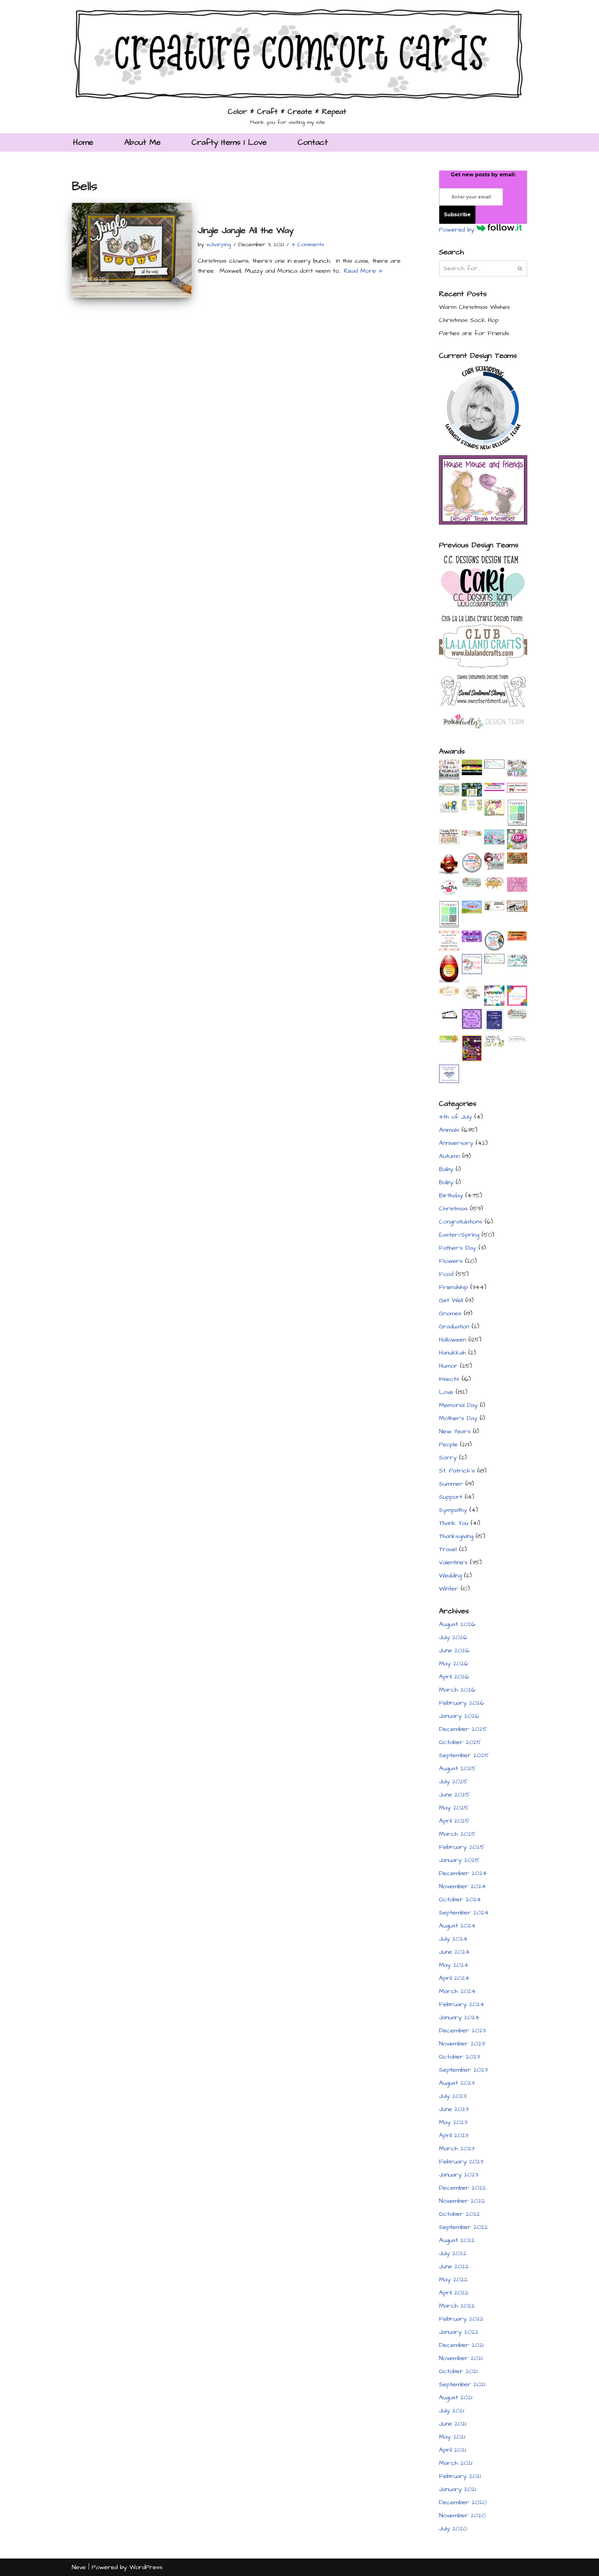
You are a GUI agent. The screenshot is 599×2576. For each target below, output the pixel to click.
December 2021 (461, 2345)
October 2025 (460, 1742)
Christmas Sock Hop (469, 320)
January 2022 (459, 2332)
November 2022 (462, 2201)
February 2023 (461, 2162)
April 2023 (454, 2135)
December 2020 (463, 2502)
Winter (449, 1589)
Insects (449, 1379)
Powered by (458, 230)
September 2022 (463, 2227)
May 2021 (452, 2437)
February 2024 (462, 2004)
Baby (446, 1169)
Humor (448, 1366)
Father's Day (458, 1248)
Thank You (454, 1523)
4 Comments (308, 244)
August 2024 (457, 1926)
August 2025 (457, 1768)
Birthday (451, 1195)
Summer (451, 1484)
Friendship (453, 1287)
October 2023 (459, 2057)
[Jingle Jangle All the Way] (132, 250)
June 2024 (454, 1952)
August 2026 (457, 1624)
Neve (79, 2567)
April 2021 (453, 2450)
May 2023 (453, 2122)
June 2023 (454, 2109)
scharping (219, 244)
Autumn (449, 1156)
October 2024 (460, 1899)
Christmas (453, 1209)
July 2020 (453, 2529)
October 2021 (458, 2371)
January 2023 (459, 2175)
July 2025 (453, 1782)
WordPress (146, 2567)
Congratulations (461, 1222)
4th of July (455, 1117)
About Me (142, 142)
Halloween (453, 1340)
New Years (455, 1431)
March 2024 (457, 1991)
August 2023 (457, 2083)
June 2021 (453, 2424)
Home (83, 142)
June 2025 (454, 1795)
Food (446, 1274)
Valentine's (453, 1562)
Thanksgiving (456, 1536)
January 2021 (458, 2489)
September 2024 (464, 1913)
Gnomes (450, 1313)
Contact (313, 142)
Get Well (451, 1300)
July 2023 (453, 2096)
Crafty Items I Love (229, 142)
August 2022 (457, 2240)
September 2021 (462, 2384)
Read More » (363, 271)
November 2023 (462, 2044)
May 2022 (453, 2280)
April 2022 (454, 2293)
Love (446, 1392)
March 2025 (457, 1834)
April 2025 (454, 1821)
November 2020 (462, 2515)
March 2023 (457, 2148)
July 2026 (453, 1637)
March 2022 (457, 2306)
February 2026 (462, 1703)
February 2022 (461, 2319)
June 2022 (454, 2266)
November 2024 (463, 1886)
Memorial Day (458, 1405)
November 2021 (461, 2358)
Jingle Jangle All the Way (246, 230)
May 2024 (454, 1965)
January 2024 (459, 2017)
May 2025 (454, 1808)
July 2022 (453, 2253)
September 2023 (463, 2070)
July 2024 (453, 1939)
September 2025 (464, 1755)
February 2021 (460, 2476)
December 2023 (462, 2031)
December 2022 (463, 2188)
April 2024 (454, 1978)
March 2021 (456, 2463)
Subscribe (457, 215)
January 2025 (459, 1860)
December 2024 (463, 1873)
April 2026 (454, 1677)
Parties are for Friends (474, 333)
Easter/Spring (459, 1235)
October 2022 (460, 2214)
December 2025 (463, 1729)
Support (451, 1497)
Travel (448, 1549)
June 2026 (454, 1650)
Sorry (448, 1458)
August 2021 (456, 2398)
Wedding (450, 1576)
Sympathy (453, 1510)
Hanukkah (452, 1353)
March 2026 (457, 1690)
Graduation (454, 1327)
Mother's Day (458, 1418)
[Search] (520, 268)
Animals (449, 1130)
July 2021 (452, 2411)
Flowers (451, 1261)
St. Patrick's (457, 1471)
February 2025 (462, 1847)
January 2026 (459, 1716)
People (448, 1444)
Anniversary (456, 1143)
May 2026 (454, 1664)
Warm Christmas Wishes (474, 307)
